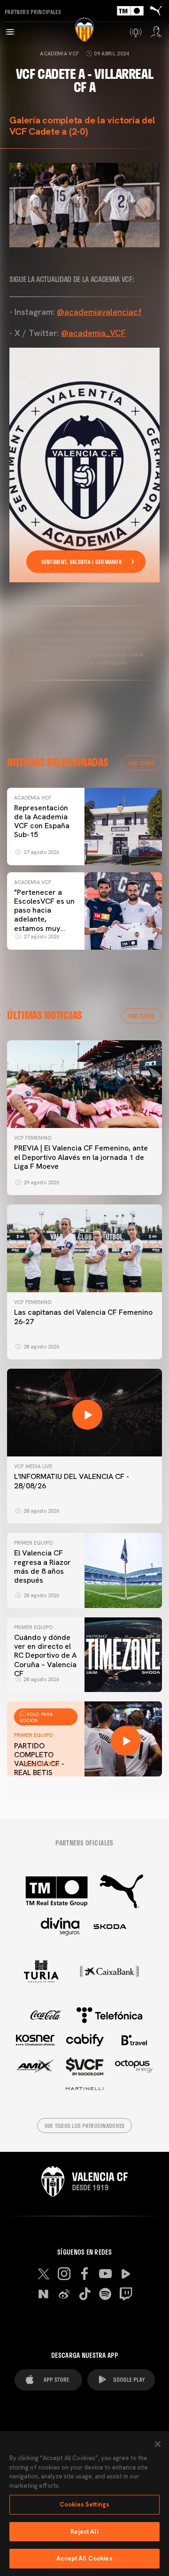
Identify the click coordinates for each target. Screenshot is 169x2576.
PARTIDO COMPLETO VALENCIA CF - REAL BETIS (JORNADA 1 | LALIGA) (39, 1768)
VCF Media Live (33, 1466)
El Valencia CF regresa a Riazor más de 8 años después (42, 1566)
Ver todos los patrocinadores (85, 2126)
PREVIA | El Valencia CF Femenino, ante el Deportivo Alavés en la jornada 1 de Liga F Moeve (81, 1157)
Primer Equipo (33, 1543)
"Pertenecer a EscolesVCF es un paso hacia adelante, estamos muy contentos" (44, 915)
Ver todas (142, 763)
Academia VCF (59, 53)
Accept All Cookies (84, 2558)
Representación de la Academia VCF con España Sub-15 (42, 821)
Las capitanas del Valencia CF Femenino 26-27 (83, 1317)
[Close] (158, 2444)
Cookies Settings (84, 2504)
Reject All (84, 2532)
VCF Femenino (33, 1138)
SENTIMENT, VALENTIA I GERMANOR (82, 562)
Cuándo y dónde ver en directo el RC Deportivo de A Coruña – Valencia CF (45, 1655)
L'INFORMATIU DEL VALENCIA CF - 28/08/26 (72, 1481)
